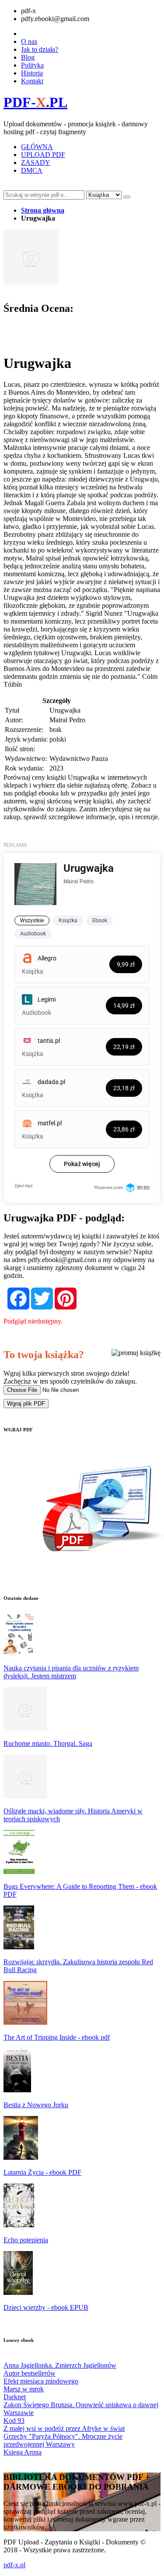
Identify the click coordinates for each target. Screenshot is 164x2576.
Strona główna (43, 210)
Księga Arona (23, 2452)
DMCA (32, 170)
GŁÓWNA (37, 147)
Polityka (32, 65)
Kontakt (32, 81)
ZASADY (36, 162)
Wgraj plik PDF (26, 1404)
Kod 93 (14, 2421)
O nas (29, 41)
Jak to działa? (40, 49)
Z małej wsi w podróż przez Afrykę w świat (64, 2428)
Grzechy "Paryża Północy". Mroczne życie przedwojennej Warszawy (63, 2440)
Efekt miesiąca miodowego (41, 2381)
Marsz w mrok (24, 2389)
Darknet (15, 2397)
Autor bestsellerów (30, 2373)
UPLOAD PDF (43, 155)
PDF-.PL (35, 102)
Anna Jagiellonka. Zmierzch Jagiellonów (60, 2365)
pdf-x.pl (14, 2565)
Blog (28, 57)
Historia (32, 73)
